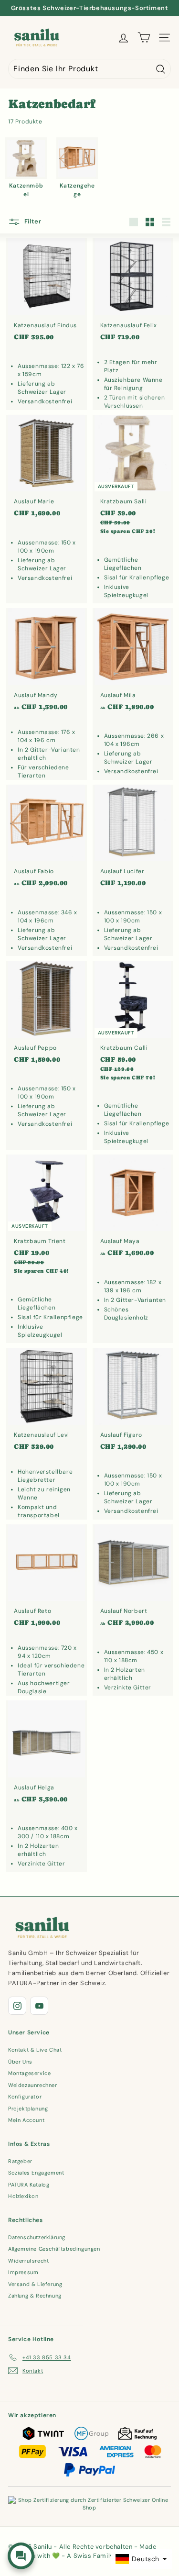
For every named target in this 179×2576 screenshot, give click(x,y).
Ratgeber (20, 2161)
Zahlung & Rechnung (35, 2296)
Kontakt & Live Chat (35, 2050)
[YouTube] (39, 2006)
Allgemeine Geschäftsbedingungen (54, 2249)
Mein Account (26, 2120)
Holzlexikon (23, 2196)
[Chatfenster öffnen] (21, 2556)
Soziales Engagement (36, 2173)
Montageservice (29, 2073)
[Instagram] (17, 2006)
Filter (32, 222)
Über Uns (20, 2062)
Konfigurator (25, 2097)
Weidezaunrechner (33, 2085)
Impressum (23, 2272)
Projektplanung (28, 2109)
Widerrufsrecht (28, 2261)
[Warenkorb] (144, 38)
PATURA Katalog (29, 2185)
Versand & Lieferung (35, 2284)
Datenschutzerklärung (37, 2237)
